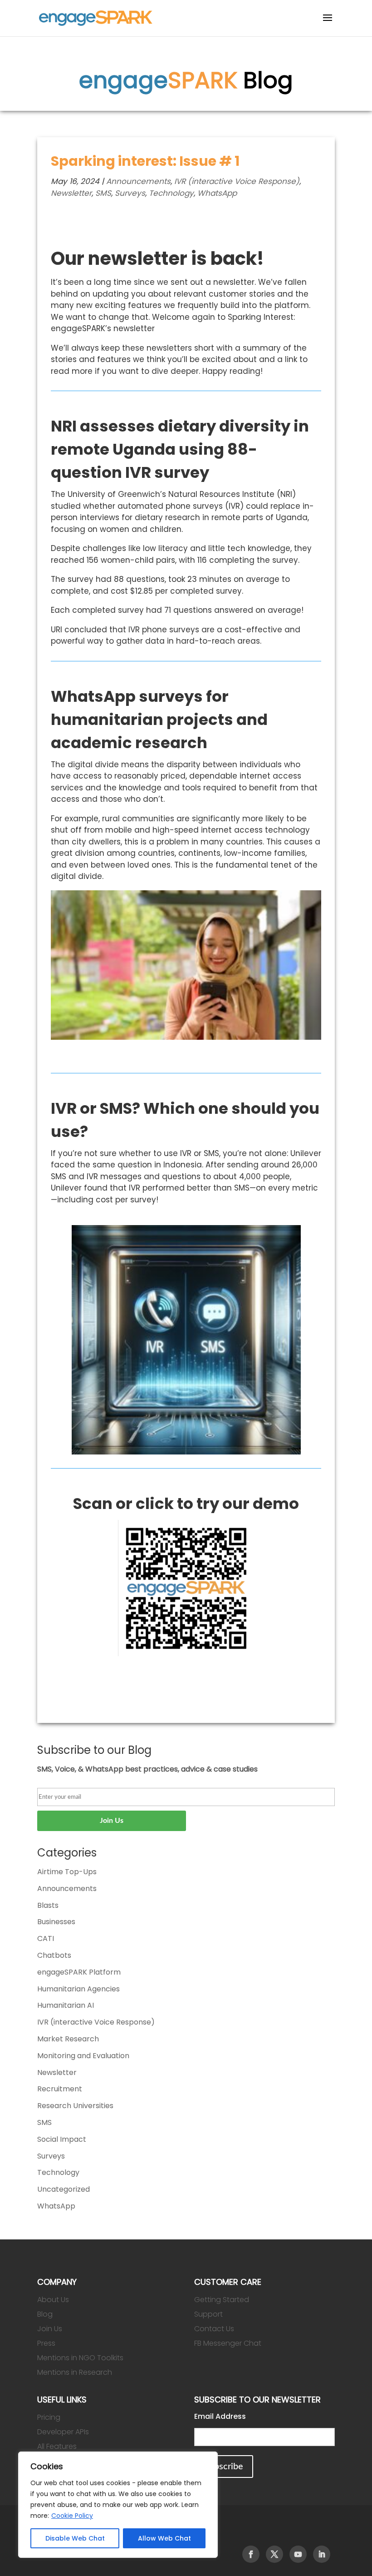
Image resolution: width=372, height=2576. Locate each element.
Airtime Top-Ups (67, 1872)
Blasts (48, 1905)
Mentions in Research (75, 2372)
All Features (57, 2446)
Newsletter (71, 193)
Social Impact (62, 2139)
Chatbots (54, 1955)
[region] (118, 2505)
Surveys (130, 193)
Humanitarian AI (66, 2005)
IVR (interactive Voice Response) (237, 181)
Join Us (50, 2329)
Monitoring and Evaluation (83, 2056)
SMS (103, 193)
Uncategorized (64, 2189)
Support (208, 2314)
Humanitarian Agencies (78, 1989)
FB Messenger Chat (228, 2343)
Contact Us (214, 2329)
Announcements (138, 181)
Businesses (56, 1922)
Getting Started (222, 2300)
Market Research (68, 2039)
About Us (53, 2300)
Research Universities (75, 2106)
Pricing (49, 2417)
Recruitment (60, 2089)
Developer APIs (63, 2432)
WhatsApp (217, 193)
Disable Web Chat (75, 2538)
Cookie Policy (72, 2516)
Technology (171, 193)
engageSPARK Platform (79, 1972)
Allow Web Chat (164, 2538)
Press (46, 2343)
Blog (45, 2314)
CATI (46, 1938)
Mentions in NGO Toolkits (80, 2358)
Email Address (220, 2416)
